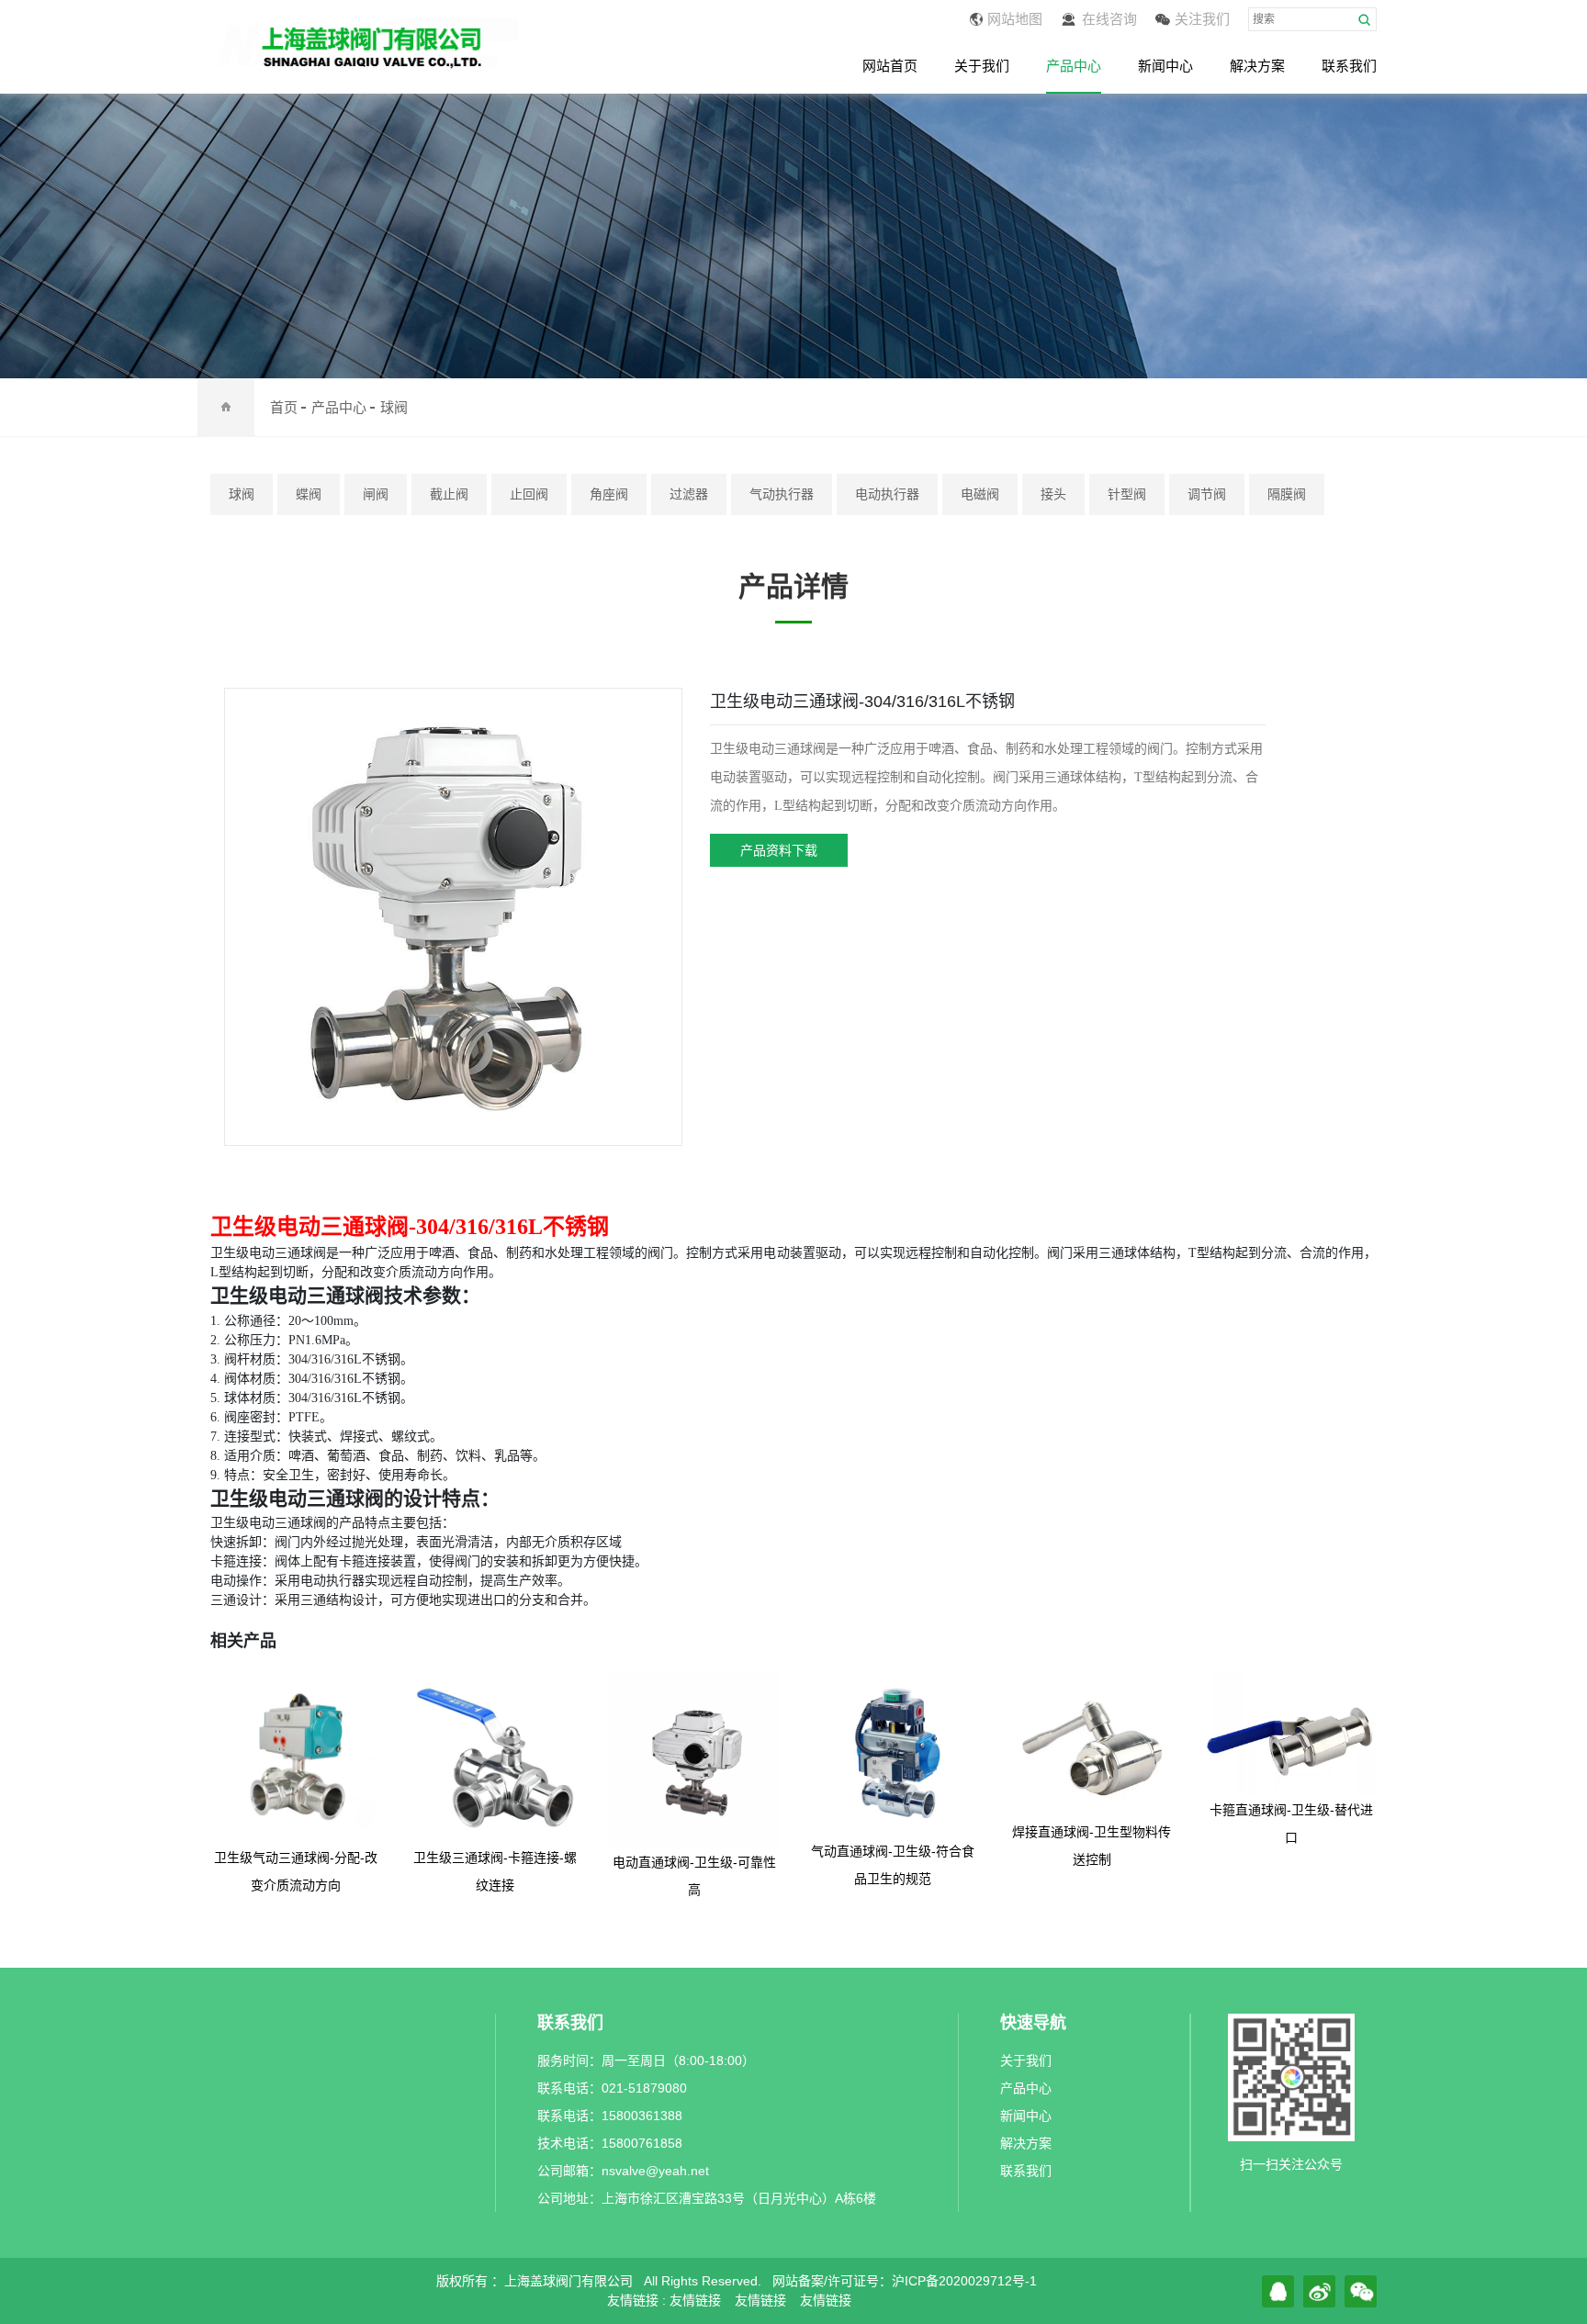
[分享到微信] (1361, 2291)
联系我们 (1349, 66)
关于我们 (982, 66)
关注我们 (1202, 19)
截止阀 (449, 494)
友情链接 (695, 2300)
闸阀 (376, 494)
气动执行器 (782, 494)
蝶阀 (309, 494)
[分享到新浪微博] (1319, 2291)
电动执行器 (887, 494)
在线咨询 (1109, 19)
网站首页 (890, 66)
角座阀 (609, 494)
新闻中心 (1165, 66)
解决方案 (1257, 66)
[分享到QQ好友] (1278, 2291)
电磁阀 (980, 494)
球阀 (394, 407)
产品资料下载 (779, 850)
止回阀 (529, 494)
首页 (284, 407)
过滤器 (689, 494)
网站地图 (1015, 19)
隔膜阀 (1287, 494)
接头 (1053, 494)
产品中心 (1074, 66)
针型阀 (1127, 494)
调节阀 (1207, 494)
